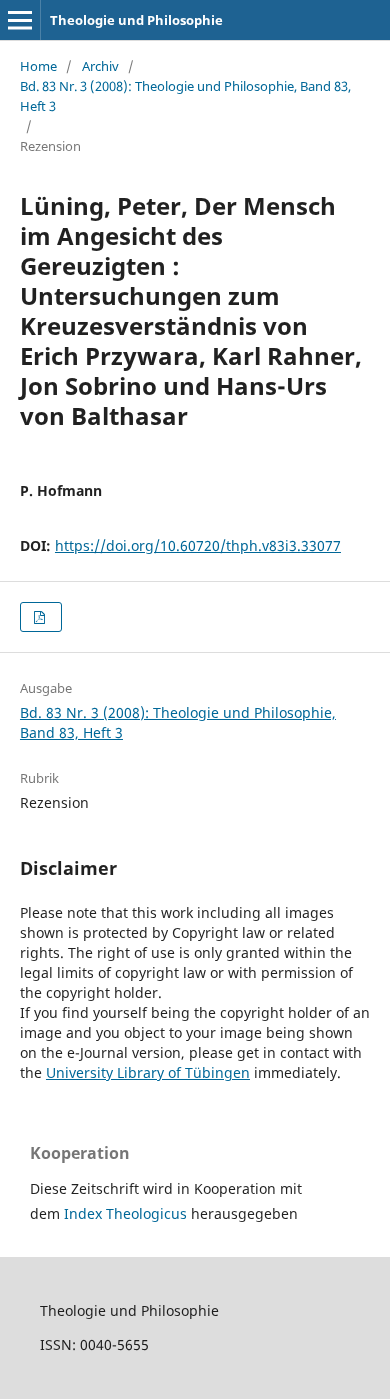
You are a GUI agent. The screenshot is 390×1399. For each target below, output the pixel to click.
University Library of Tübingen (148, 1072)
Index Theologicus (127, 1213)
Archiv (100, 66)
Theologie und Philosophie (136, 20)
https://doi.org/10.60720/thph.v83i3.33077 (198, 545)
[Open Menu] (20, 20)
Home (38, 66)
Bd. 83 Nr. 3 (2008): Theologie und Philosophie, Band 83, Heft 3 (185, 96)
